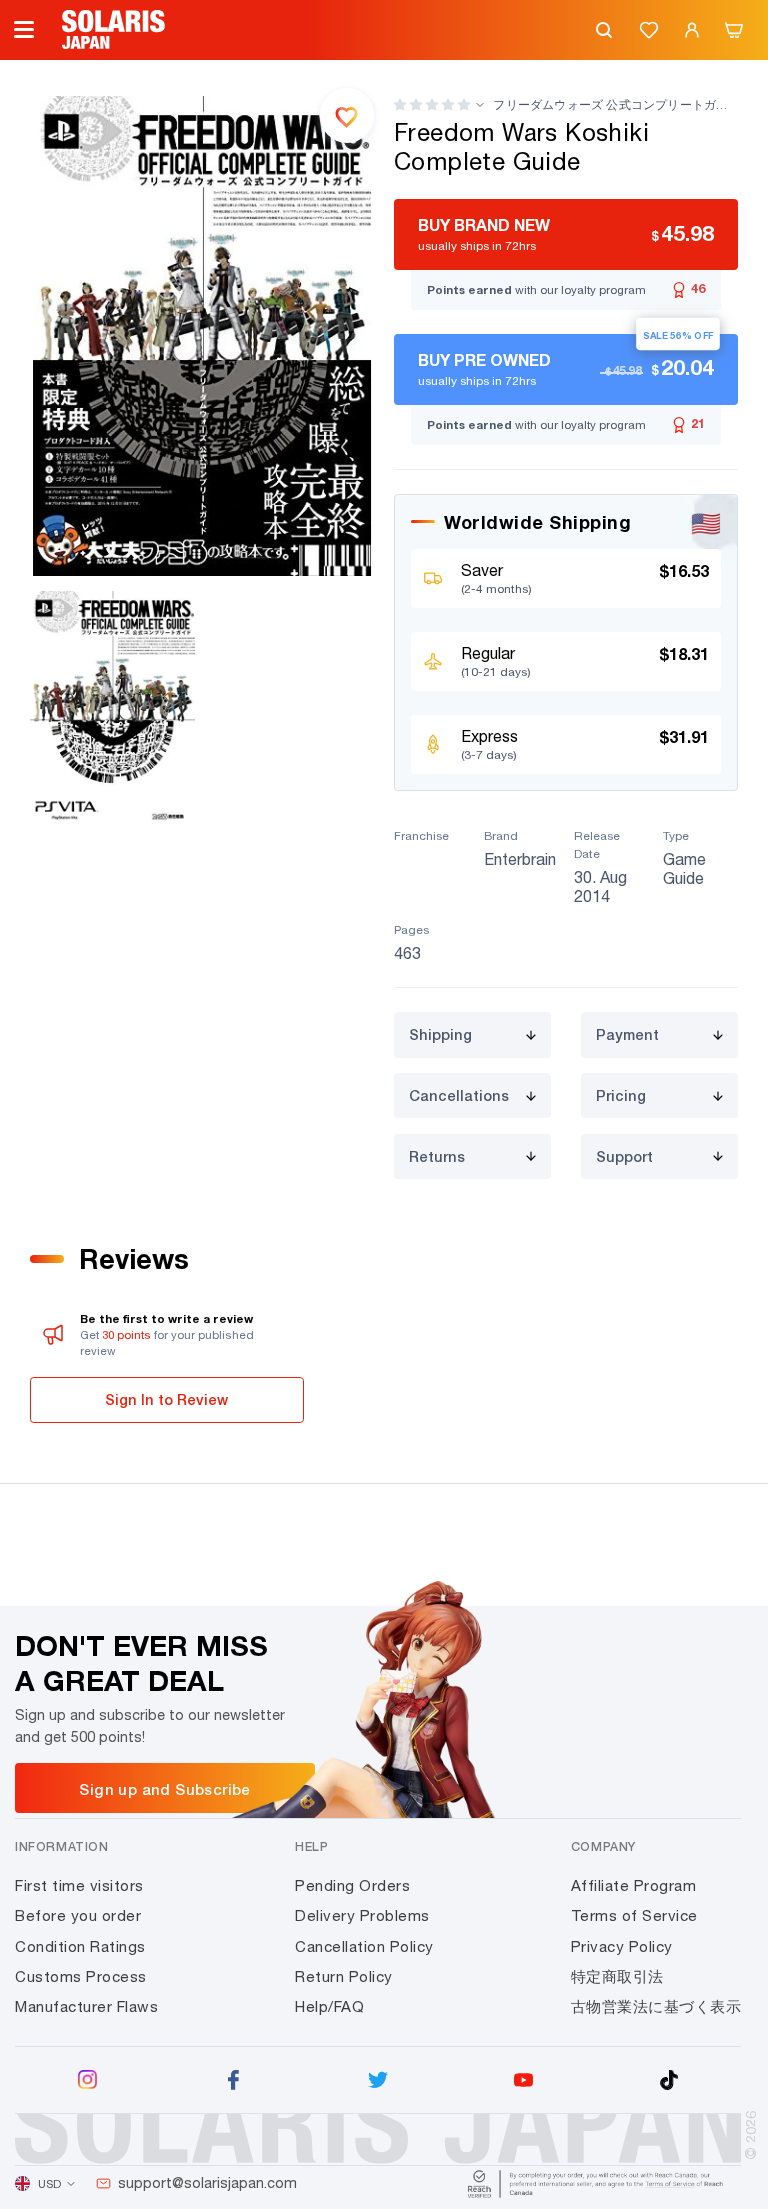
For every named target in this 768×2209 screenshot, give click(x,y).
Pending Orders (352, 1885)
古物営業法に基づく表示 (656, 2006)
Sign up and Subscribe (164, 1789)
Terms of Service (634, 1915)
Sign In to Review (166, 1399)
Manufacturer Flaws (86, 2006)
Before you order (78, 1915)
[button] (432, 104)
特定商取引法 (617, 1976)
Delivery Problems (362, 1915)
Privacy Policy (622, 1946)
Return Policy (344, 1976)
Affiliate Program (634, 1885)
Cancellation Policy (364, 1946)
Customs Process (81, 1976)
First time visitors (79, 1885)
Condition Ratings (80, 1946)
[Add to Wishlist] (347, 115)
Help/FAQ (329, 2006)
